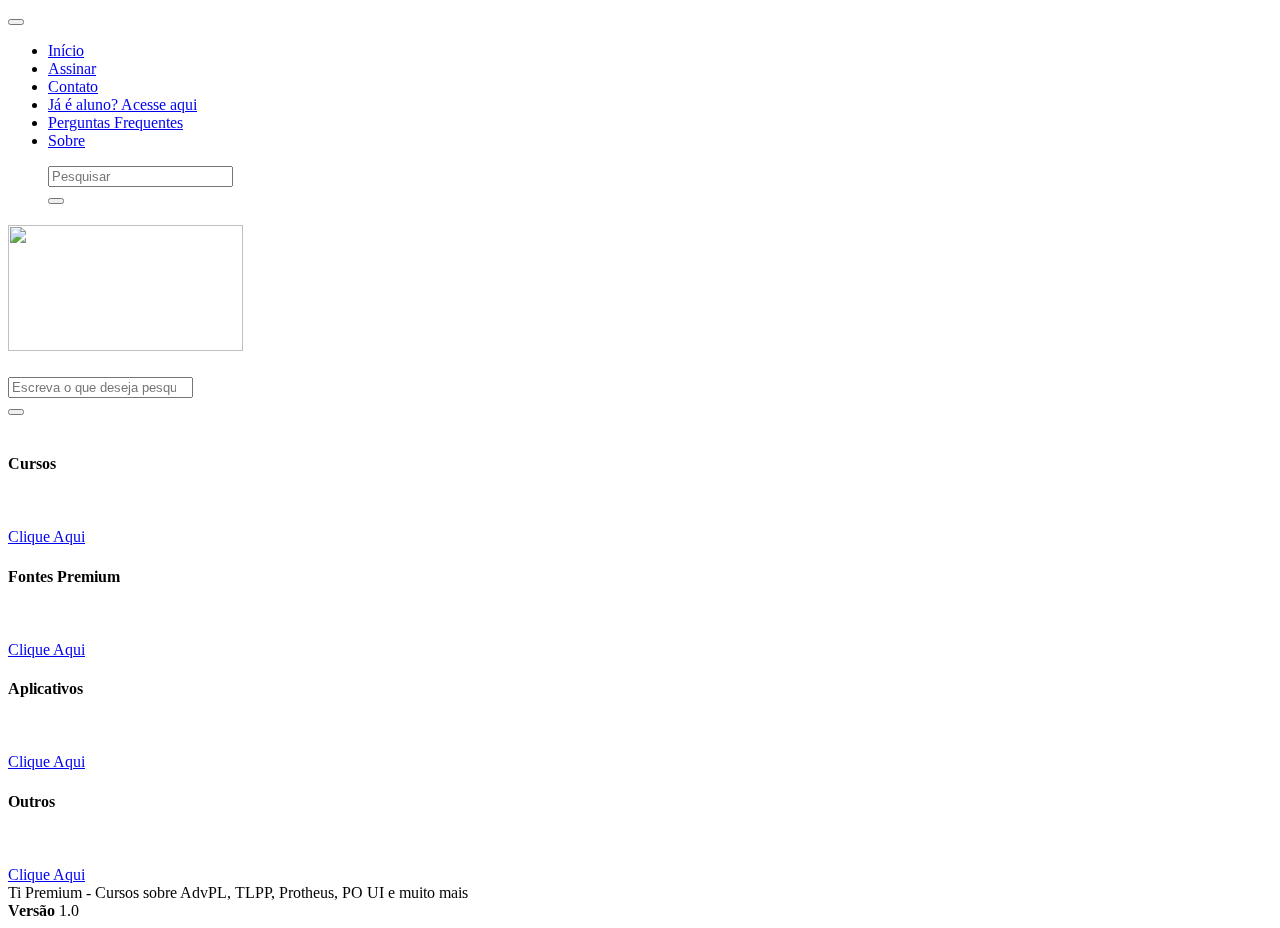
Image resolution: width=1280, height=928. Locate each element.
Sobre (66, 140)
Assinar (72, 68)
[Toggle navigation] (16, 22)
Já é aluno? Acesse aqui (122, 104)
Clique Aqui (46, 536)
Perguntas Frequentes (115, 122)
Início (66, 50)
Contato (73, 86)
